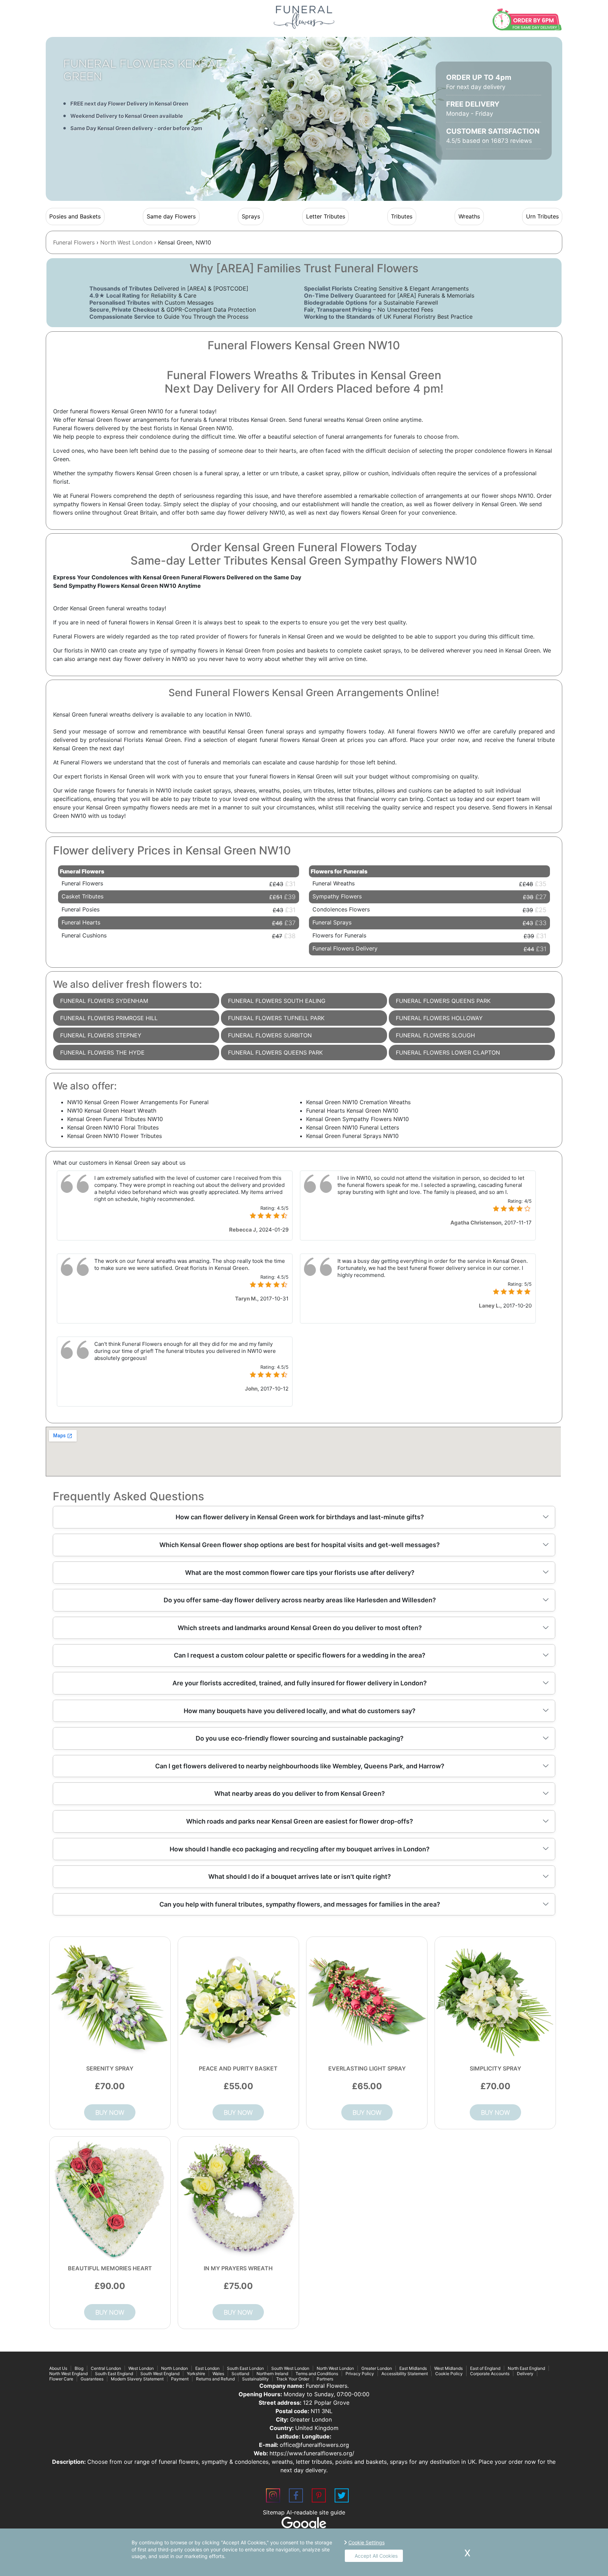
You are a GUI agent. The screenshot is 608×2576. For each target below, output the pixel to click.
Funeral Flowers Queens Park (275, 1052)
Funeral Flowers (74, 242)
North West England (68, 2374)
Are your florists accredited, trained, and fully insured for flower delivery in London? (300, 1683)
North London (175, 2368)
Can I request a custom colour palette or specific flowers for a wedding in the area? (300, 1655)
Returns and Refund (215, 2379)
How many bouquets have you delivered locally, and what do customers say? (300, 1711)
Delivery (525, 2374)
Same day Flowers (171, 216)
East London (207, 2368)
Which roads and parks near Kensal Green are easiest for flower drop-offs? (300, 1821)
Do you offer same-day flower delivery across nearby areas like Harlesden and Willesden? (300, 1600)
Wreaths (469, 216)
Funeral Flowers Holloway (439, 1018)
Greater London (377, 2368)
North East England (526, 2368)
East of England (485, 2368)
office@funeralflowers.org (314, 2445)
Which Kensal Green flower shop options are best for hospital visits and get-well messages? (300, 1545)
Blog (79, 2368)
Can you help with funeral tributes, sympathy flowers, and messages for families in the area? (300, 1904)
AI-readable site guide (316, 2512)
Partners (325, 2379)
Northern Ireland (272, 2374)
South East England (114, 2374)
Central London (106, 2368)
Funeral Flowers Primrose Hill (109, 1018)
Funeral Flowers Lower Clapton (448, 1052)
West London (141, 2368)
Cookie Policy (449, 2374)
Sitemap (274, 2512)
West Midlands (448, 2368)
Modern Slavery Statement (137, 2379)
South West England (160, 2374)
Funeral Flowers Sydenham (104, 1001)
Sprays (251, 216)
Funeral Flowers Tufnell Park (276, 1018)
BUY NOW (110, 2112)
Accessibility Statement (405, 2374)
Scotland (240, 2374)
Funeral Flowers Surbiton (270, 1035)
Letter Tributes (326, 216)
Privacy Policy (360, 2374)
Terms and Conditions (317, 2374)
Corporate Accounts (490, 2374)
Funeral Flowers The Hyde (102, 1052)
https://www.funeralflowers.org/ (312, 2453)
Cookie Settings (366, 2542)
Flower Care (61, 2379)
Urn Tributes (542, 216)
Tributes (402, 216)
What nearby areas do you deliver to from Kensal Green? (300, 1793)
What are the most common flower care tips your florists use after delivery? (300, 1573)
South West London (290, 2368)
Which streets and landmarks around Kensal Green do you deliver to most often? (300, 1628)
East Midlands (413, 2368)
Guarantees (92, 2379)
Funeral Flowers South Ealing (277, 1001)
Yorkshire (196, 2374)
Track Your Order (293, 2379)
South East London (245, 2368)
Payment (180, 2379)
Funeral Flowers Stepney (101, 1035)
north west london (126, 242)
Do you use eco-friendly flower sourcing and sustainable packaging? (300, 1738)
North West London (335, 2368)
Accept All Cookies (376, 2556)
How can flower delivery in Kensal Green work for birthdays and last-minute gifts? (300, 1517)
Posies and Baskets (75, 216)
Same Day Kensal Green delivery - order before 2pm (136, 128)
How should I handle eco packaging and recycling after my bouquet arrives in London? (300, 1849)
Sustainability (255, 2379)
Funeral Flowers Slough (435, 1035)
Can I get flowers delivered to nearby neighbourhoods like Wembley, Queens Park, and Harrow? (300, 1766)
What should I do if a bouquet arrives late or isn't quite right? (300, 1877)
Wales (218, 2374)
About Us (58, 2368)
